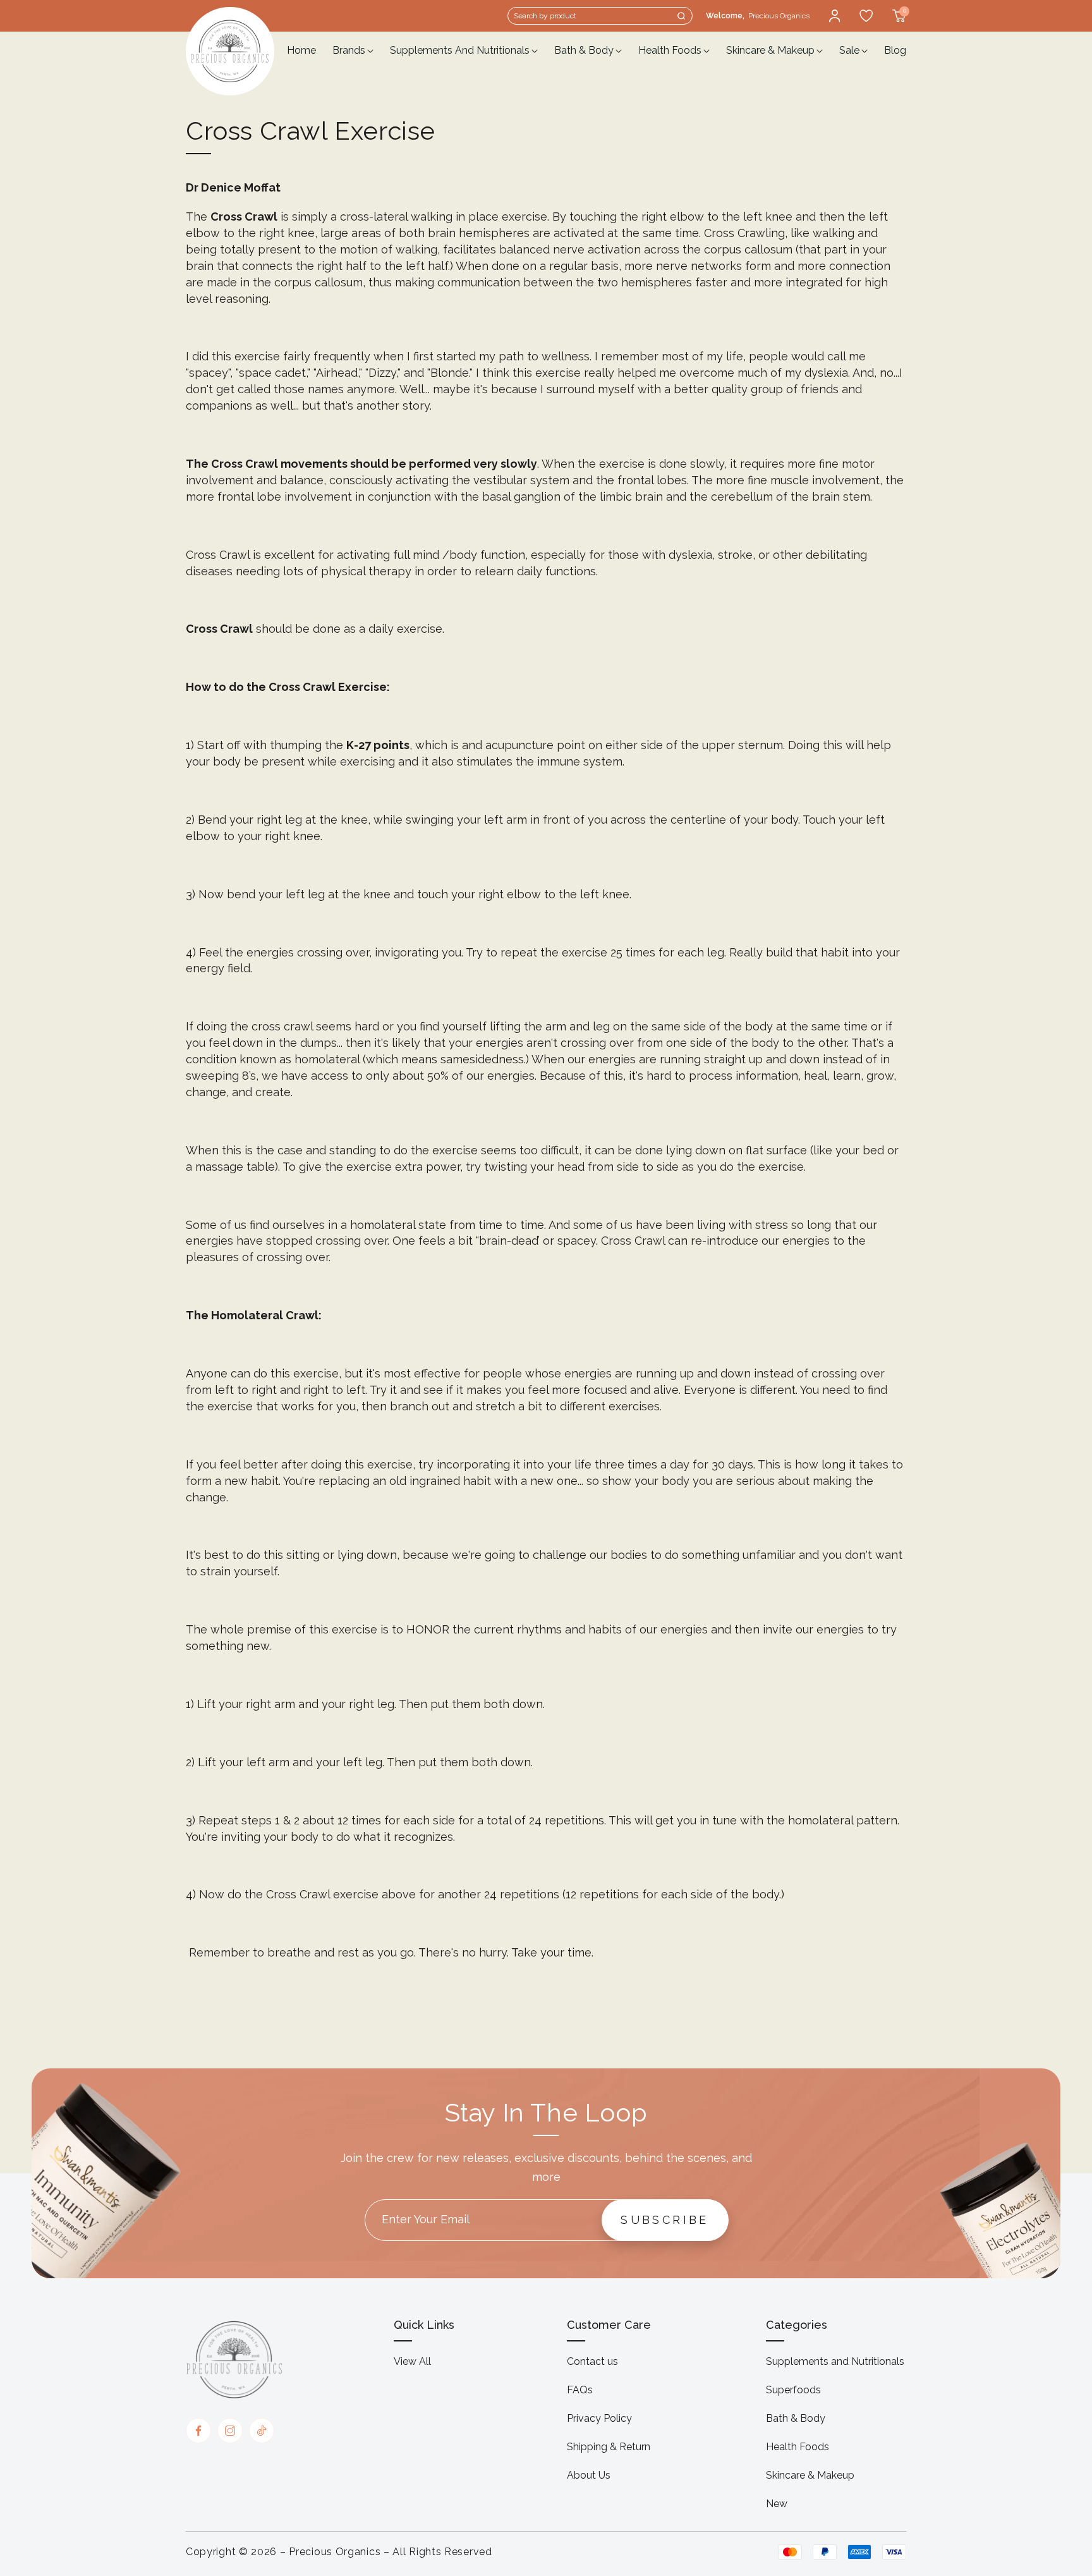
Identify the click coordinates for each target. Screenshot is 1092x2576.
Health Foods (798, 2447)
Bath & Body (796, 2418)
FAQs (580, 2390)
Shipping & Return (609, 2447)
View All (412, 2361)
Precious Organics (335, 2552)
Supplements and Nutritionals (835, 2361)
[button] (600, 16)
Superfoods (793, 2390)
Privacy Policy (599, 2418)
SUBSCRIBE (665, 2220)
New (777, 2504)
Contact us (592, 2361)
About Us (589, 2475)
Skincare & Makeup (810, 2475)
